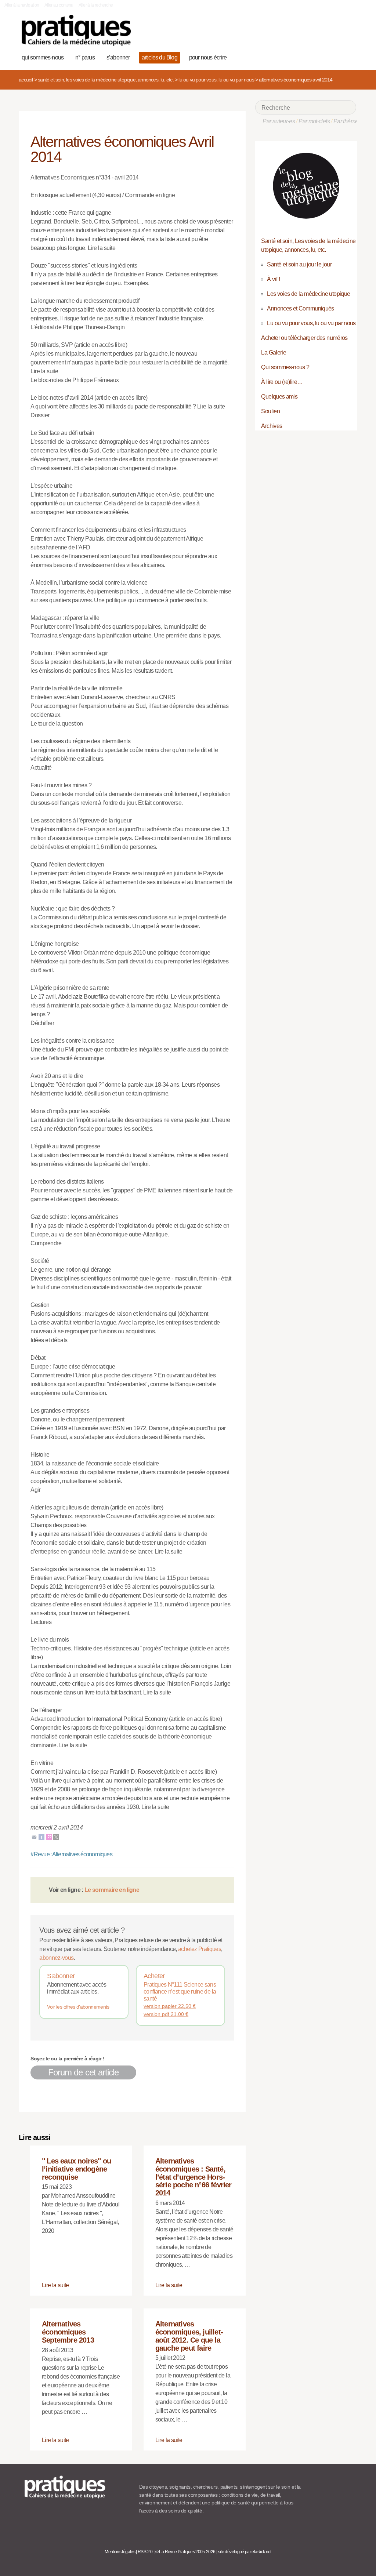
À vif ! (273, 279)
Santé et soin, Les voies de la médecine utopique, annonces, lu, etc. (106, 80)
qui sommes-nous (43, 57)
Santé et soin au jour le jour (299, 264)
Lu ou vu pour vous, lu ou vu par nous (216, 80)
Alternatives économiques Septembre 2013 (68, 2332)
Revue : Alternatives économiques (71, 1854)
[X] (56, 1837)
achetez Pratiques (200, 1949)
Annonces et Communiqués (300, 308)
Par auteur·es (279, 121)
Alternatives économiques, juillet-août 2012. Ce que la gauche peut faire (189, 2336)
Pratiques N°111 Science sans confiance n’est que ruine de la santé (180, 1992)
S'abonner (61, 1976)
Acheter (154, 1976)
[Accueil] (76, 30)
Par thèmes (347, 121)
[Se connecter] (348, 57)
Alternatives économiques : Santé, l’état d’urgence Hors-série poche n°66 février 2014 (194, 2177)
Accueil (26, 80)
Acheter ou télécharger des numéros (304, 338)
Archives (272, 426)
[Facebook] (41, 1837)
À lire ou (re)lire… (282, 382)
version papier (170, 2006)
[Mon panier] (325, 57)
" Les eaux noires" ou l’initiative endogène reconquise (76, 2169)
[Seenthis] (49, 1837)
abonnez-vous (56, 1958)
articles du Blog (160, 57)
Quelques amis (279, 397)
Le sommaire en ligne (112, 1890)
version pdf (166, 2014)
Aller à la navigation (22, 5)
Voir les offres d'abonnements (78, 2007)
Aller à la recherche (96, 5)
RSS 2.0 (145, 2552)
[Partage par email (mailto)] (34, 1837)
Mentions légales (120, 2552)
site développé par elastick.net (245, 2552)
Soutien (270, 411)
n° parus (85, 57)
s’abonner (118, 57)
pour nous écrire (208, 57)
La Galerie (274, 353)
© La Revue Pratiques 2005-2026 (185, 2552)
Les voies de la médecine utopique (308, 294)
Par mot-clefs (314, 121)
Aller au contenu (59, 5)
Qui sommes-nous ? (285, 367)
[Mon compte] (337, 57)
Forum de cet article (83, 2072)
